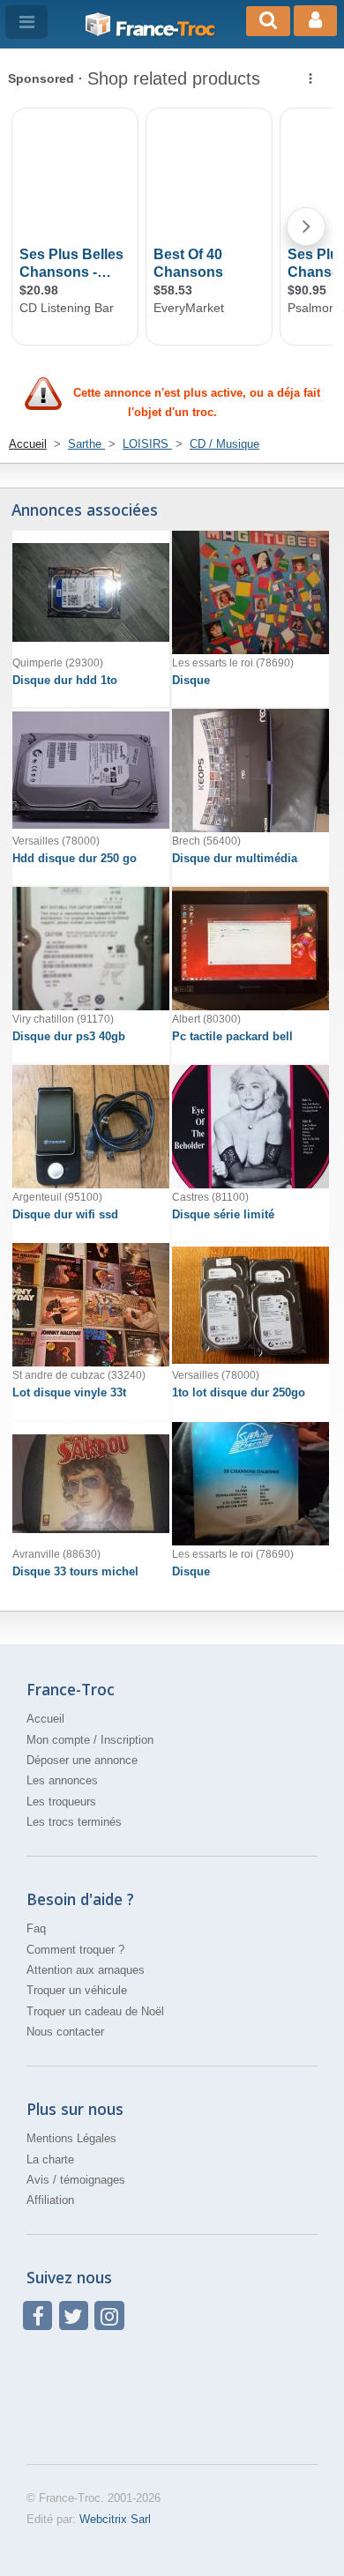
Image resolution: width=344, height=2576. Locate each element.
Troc (165, 29)
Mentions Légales (71, 2138)
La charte (50, 2159)
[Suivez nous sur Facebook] (37, 2315)
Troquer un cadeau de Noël (95, 2011)
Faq (36, 1928)
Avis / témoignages (76, 2180)
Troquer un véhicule (77, 1990)
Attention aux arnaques (86, 1970)
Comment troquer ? (75, 1950)
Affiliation (50, 2200)
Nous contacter (65, 2032)
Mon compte (58, 1740)
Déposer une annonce (82, 1760)
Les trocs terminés (74, 1822)
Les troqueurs (61, 1802)
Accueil (45, 1719)
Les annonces (62, 1780)
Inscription (127, 1740)
